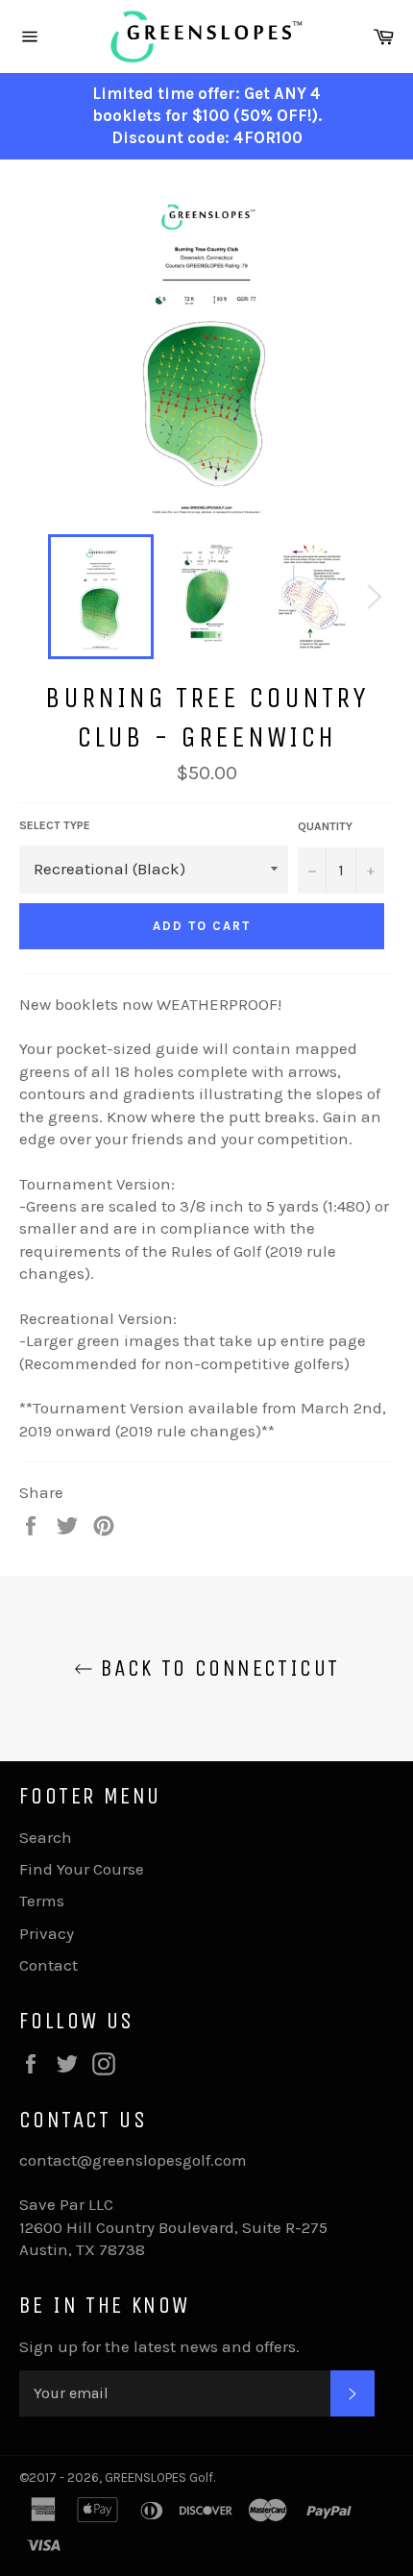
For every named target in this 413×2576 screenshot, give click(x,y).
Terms (42, 1901)
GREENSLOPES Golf (159, 2478)
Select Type (55, 825)
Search (46, 1837)
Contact (49, 1965)
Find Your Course (82, 1869)
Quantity (325, 826)
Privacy (47, 1933)
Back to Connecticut (217, 1668)
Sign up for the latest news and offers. (159, 2346)
